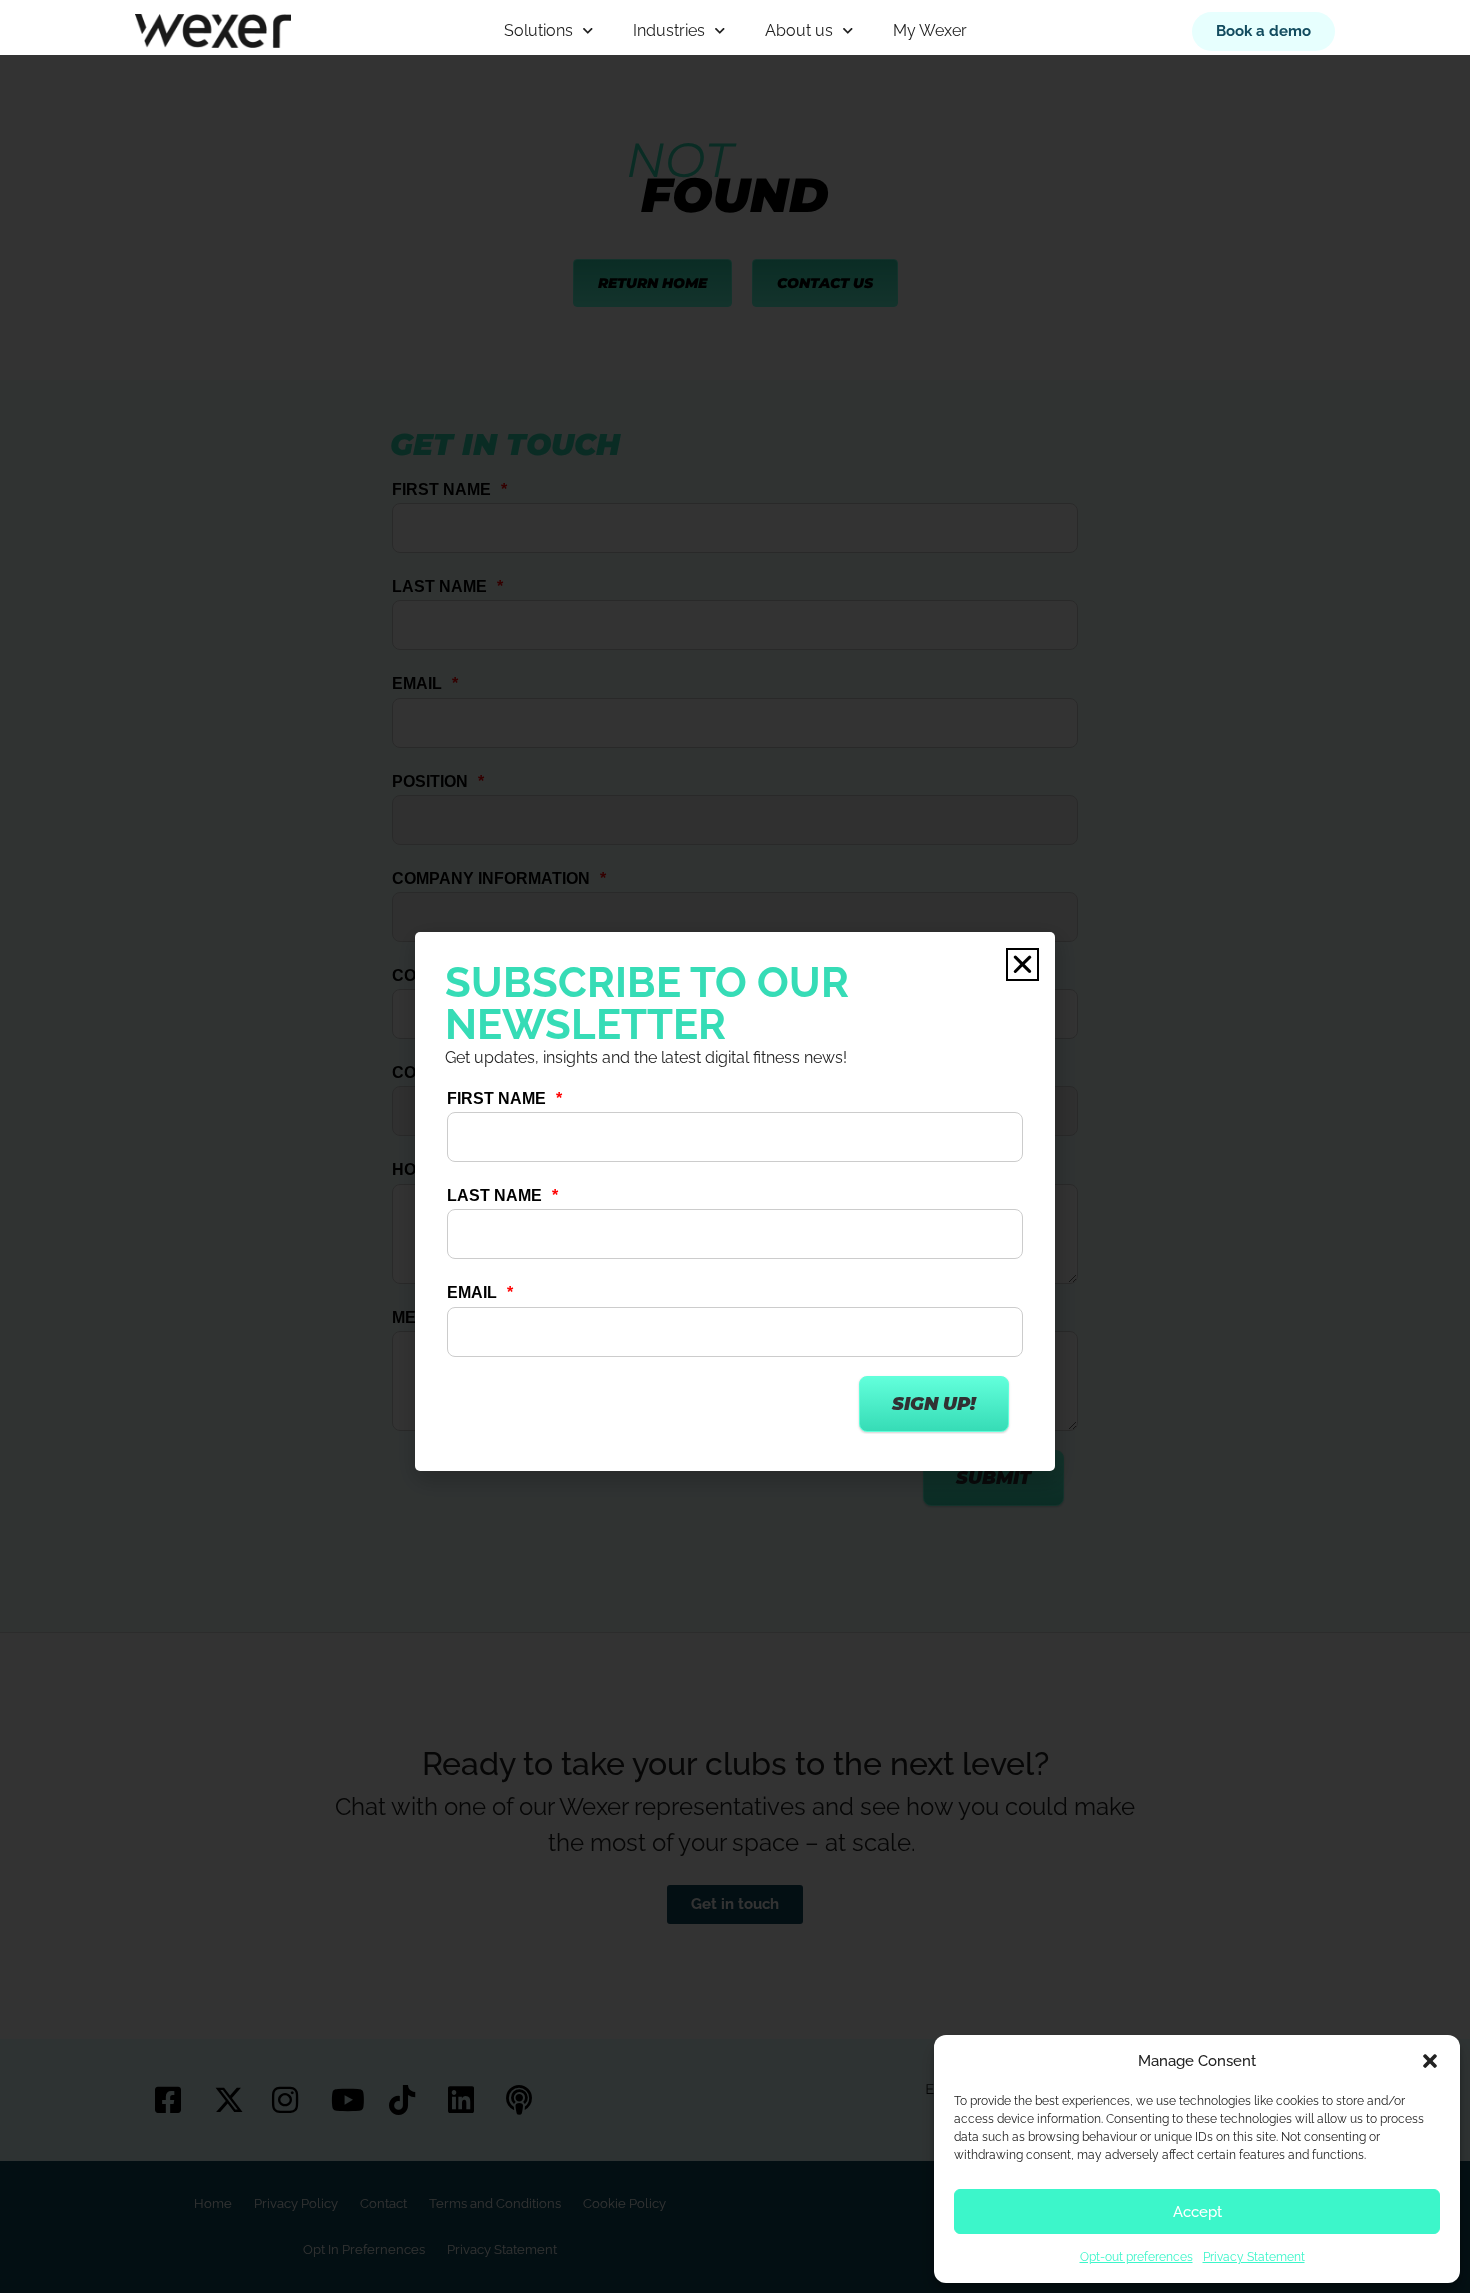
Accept (1197, 2212)
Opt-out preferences (1136, 2257)
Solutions (538, 30)
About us (799, 30)
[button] (1430, 2061)
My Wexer (930, 30)
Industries (669, 30)
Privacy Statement (1254, 2257)
